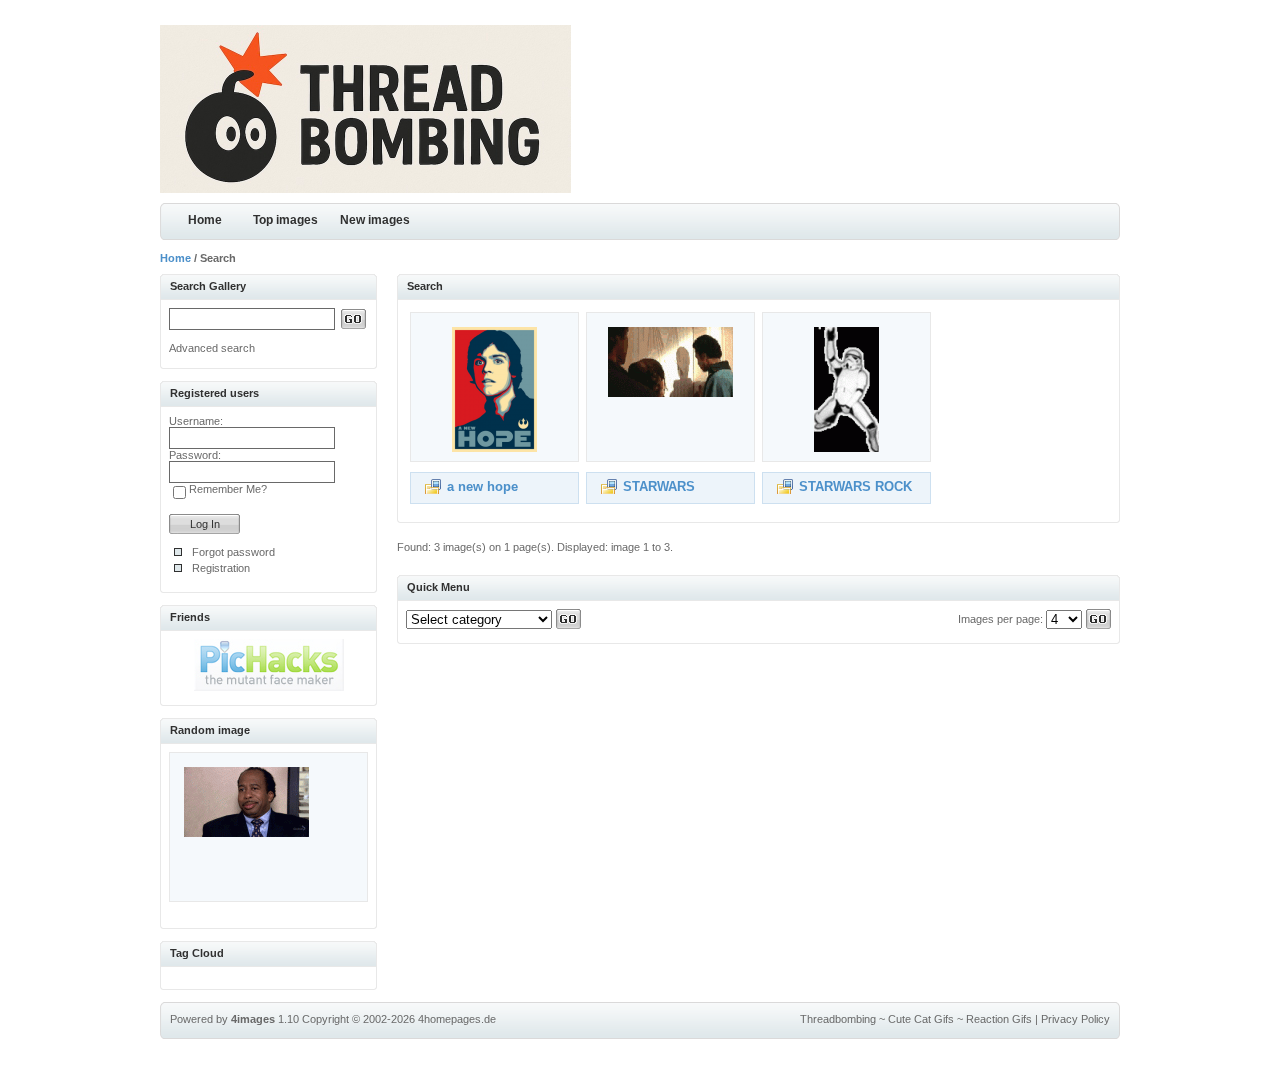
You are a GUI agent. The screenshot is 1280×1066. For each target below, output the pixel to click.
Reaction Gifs (999, 1019)
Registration (221, 568)
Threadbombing (838, 1019)
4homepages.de (457, 1019)
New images (375, 220)
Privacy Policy (1075, 1019)
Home (205, 220)
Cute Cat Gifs (921, 1019)
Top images (285, 220)
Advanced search (212, 348)
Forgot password (233, 552)
